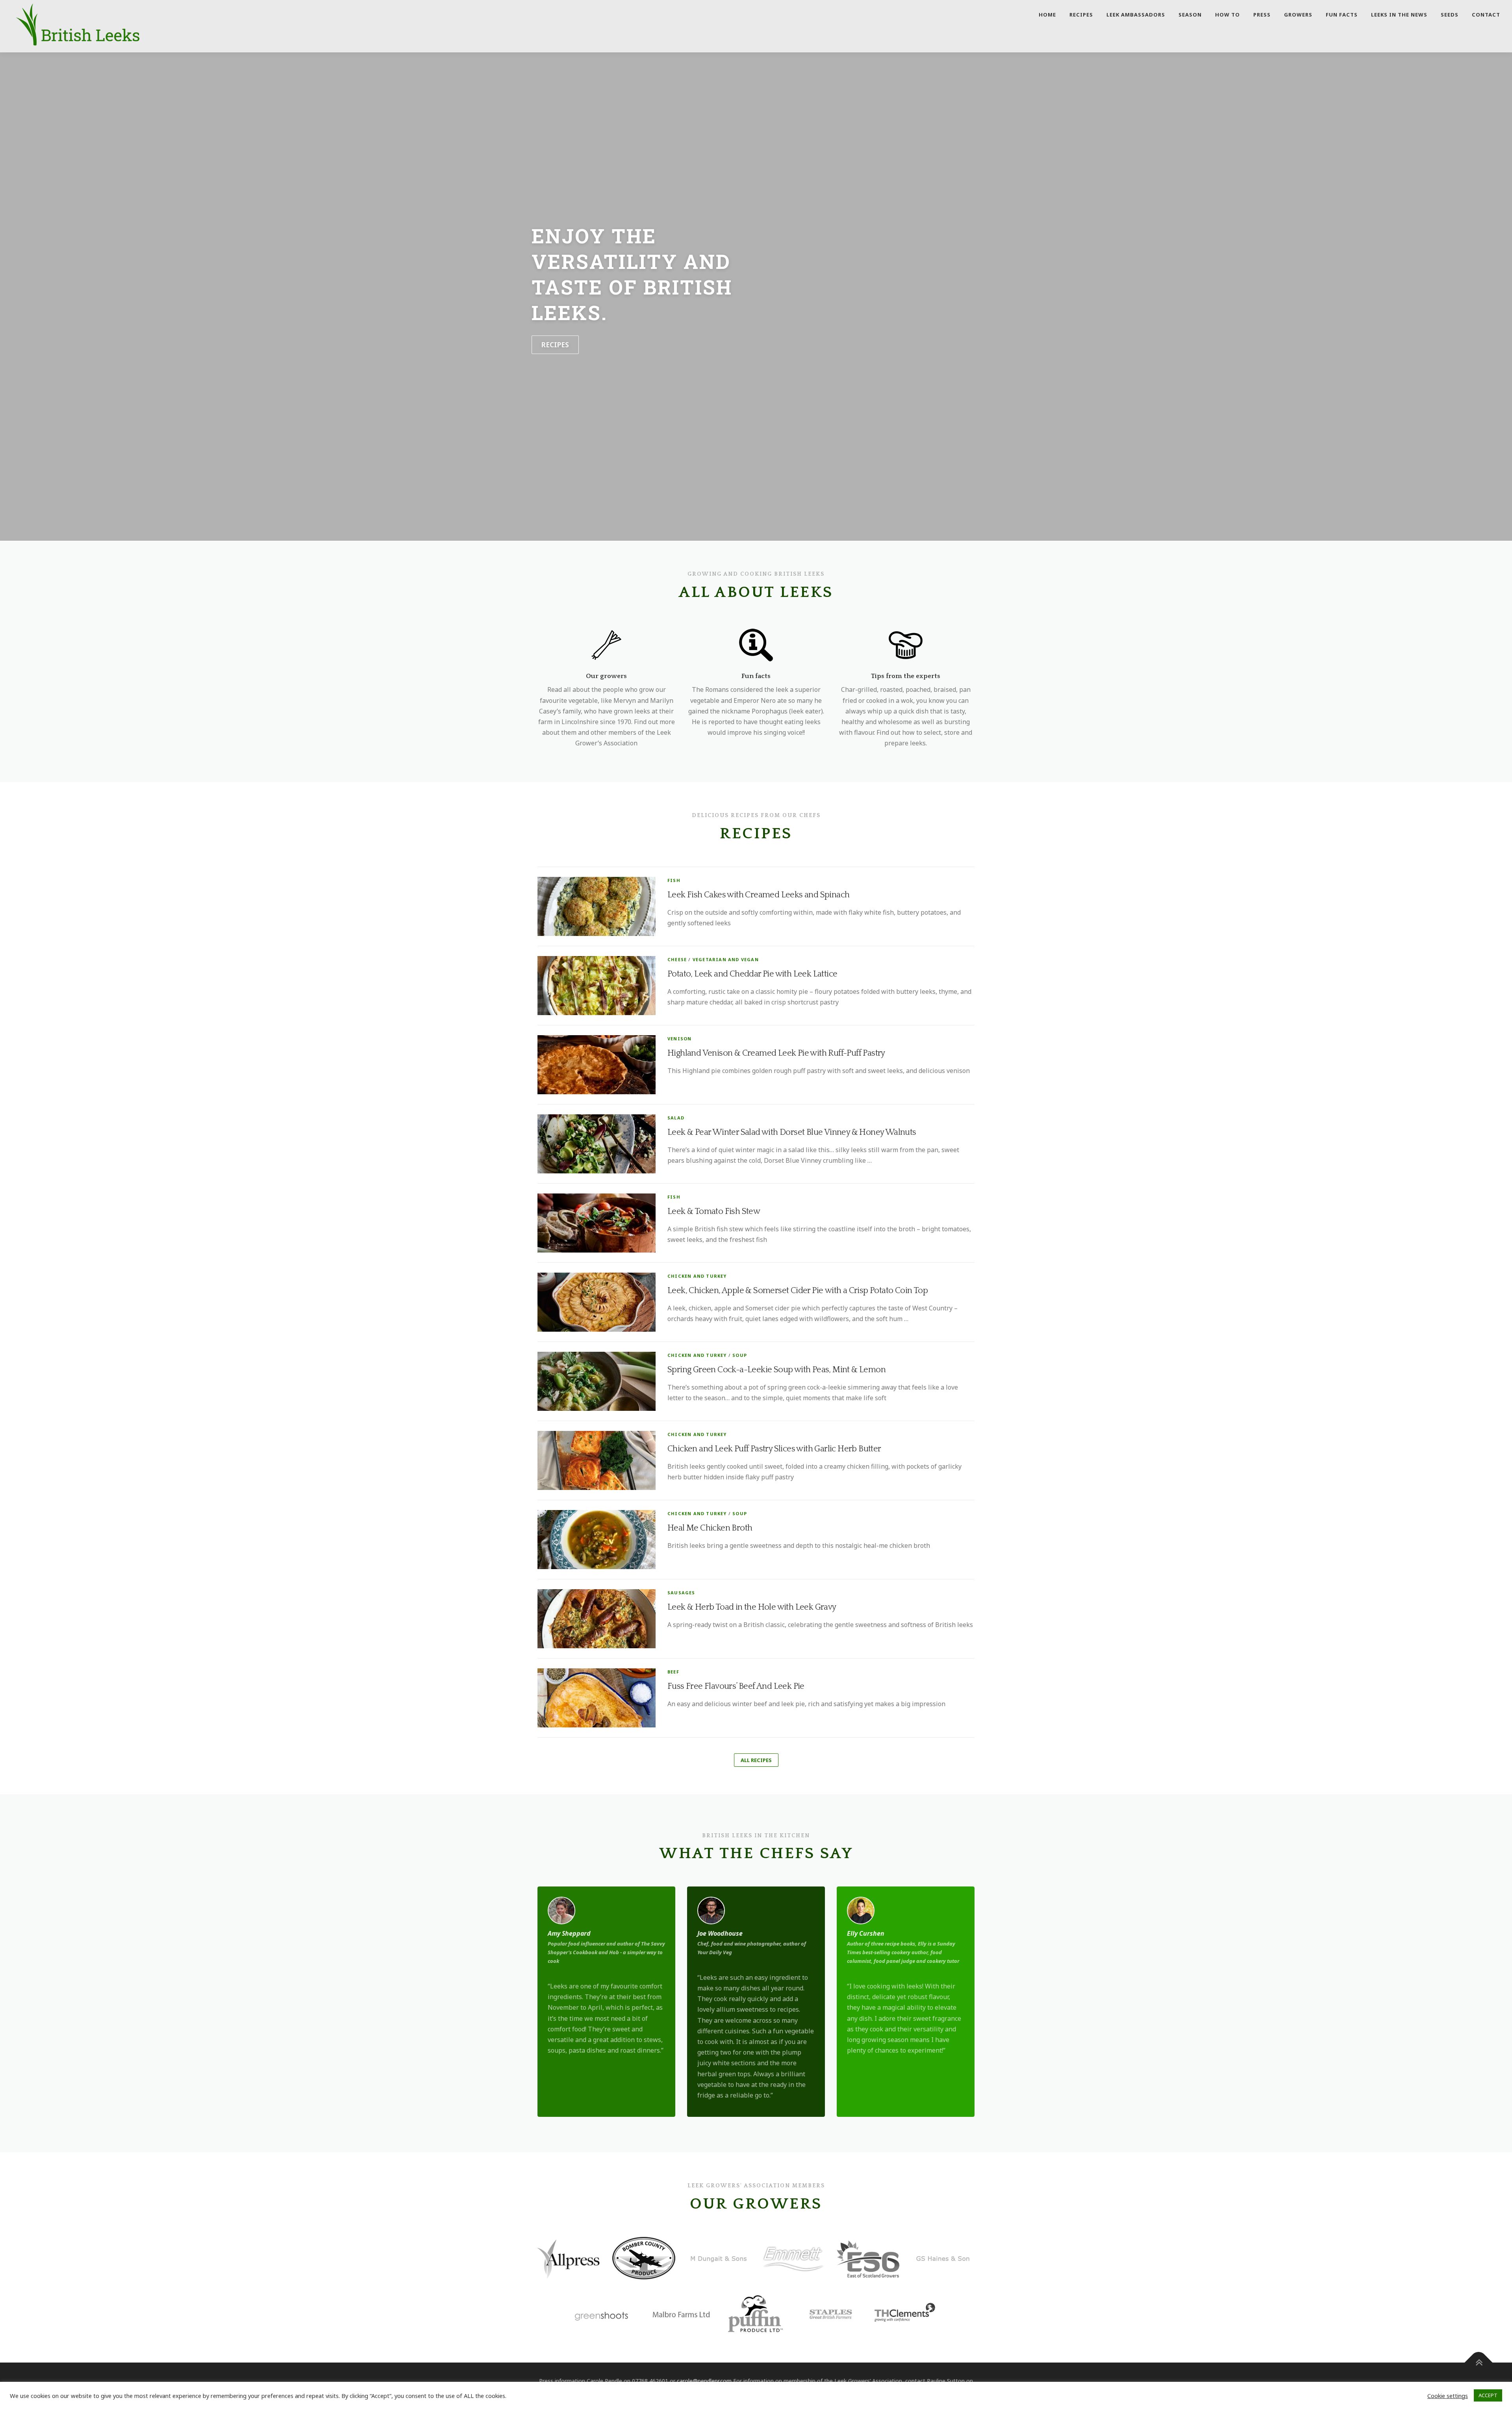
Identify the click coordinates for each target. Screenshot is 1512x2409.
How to (1228, 15)
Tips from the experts (906, 676)
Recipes (1081, 15)
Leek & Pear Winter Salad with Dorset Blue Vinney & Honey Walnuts (792, 1132)
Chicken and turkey (697, 1276)
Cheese (677, 959)
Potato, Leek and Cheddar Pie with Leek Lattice (752, 974)
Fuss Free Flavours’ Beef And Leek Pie (736, 1686)
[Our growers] (606, 644)
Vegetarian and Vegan (726, 959)
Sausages (681, 1593)
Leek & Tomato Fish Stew (715, 1211)
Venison (679, 1039)
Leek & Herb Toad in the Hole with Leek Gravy (752, 1607)
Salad (676, 1118)
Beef (673, 1672)
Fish (674, 880)
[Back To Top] (1479, 2363)
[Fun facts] (756, 644)
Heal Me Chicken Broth (710, 1528)
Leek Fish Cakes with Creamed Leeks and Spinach (758, 895)
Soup (740, 1355)
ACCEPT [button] (1488, 2395)
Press (1262, 15)
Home (1047, 15)
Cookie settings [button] (1448, 2396)
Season (1190, 15)
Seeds (1450, 15)
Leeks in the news (1399, 15)
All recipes (756, 1760)
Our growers (606, 676)
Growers (1298, 15)
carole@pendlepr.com (704, 2381)
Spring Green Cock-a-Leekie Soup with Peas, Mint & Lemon (776, 1370)
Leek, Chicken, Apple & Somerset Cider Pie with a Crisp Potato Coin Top (798, 1291)
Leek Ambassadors (1136, 15)
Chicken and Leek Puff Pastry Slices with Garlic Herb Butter (774, 1449)
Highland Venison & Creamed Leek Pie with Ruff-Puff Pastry (776, 1053)
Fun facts (1342, 15)
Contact (1486, 15)
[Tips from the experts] (906, 644)
